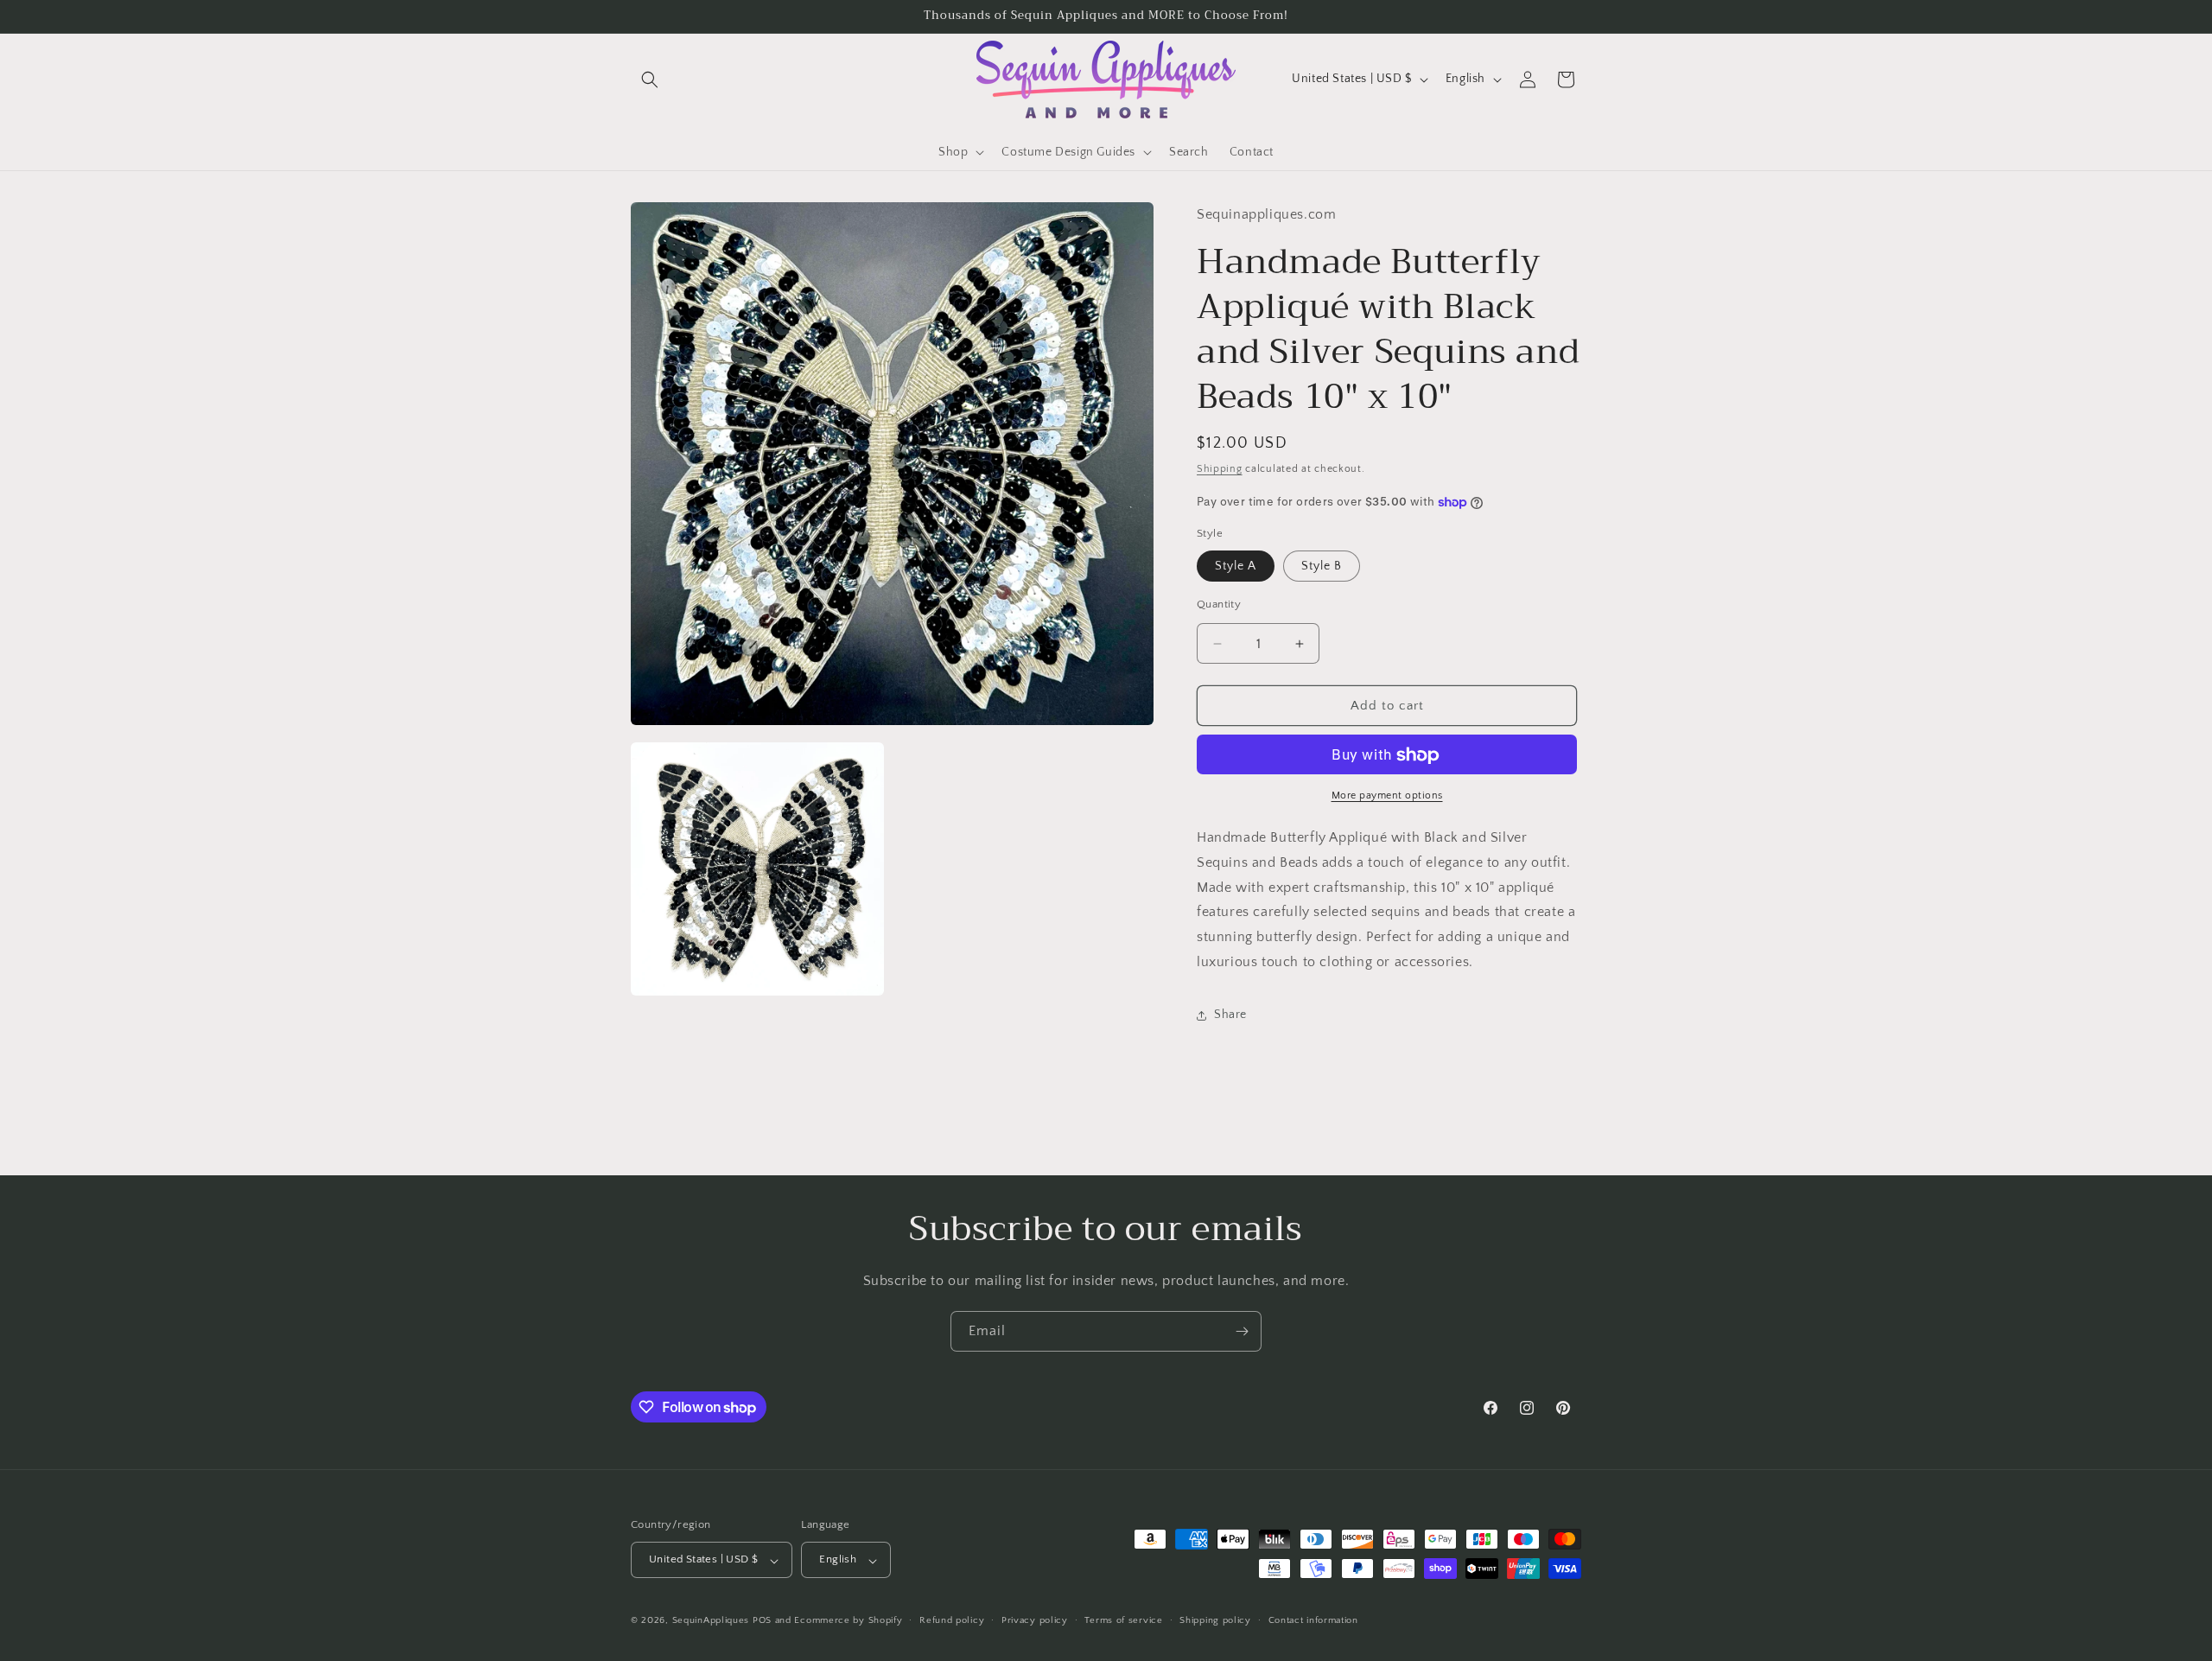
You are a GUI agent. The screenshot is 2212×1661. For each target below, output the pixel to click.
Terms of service (1123, 1620)
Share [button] (1230, 1015)
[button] (650, 80)
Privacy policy (1035, 1620)
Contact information (1313, 1620)
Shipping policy (1215, 1620)
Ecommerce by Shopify (848, 1621)
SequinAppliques (711, 1621)
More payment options (1387, 796)
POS (762, 1621)
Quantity (1219, 604)
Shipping (1220, 470)
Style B (1322, 566)
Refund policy (952, 1620)
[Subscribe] (1242, 1331)
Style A (1236, 566)
